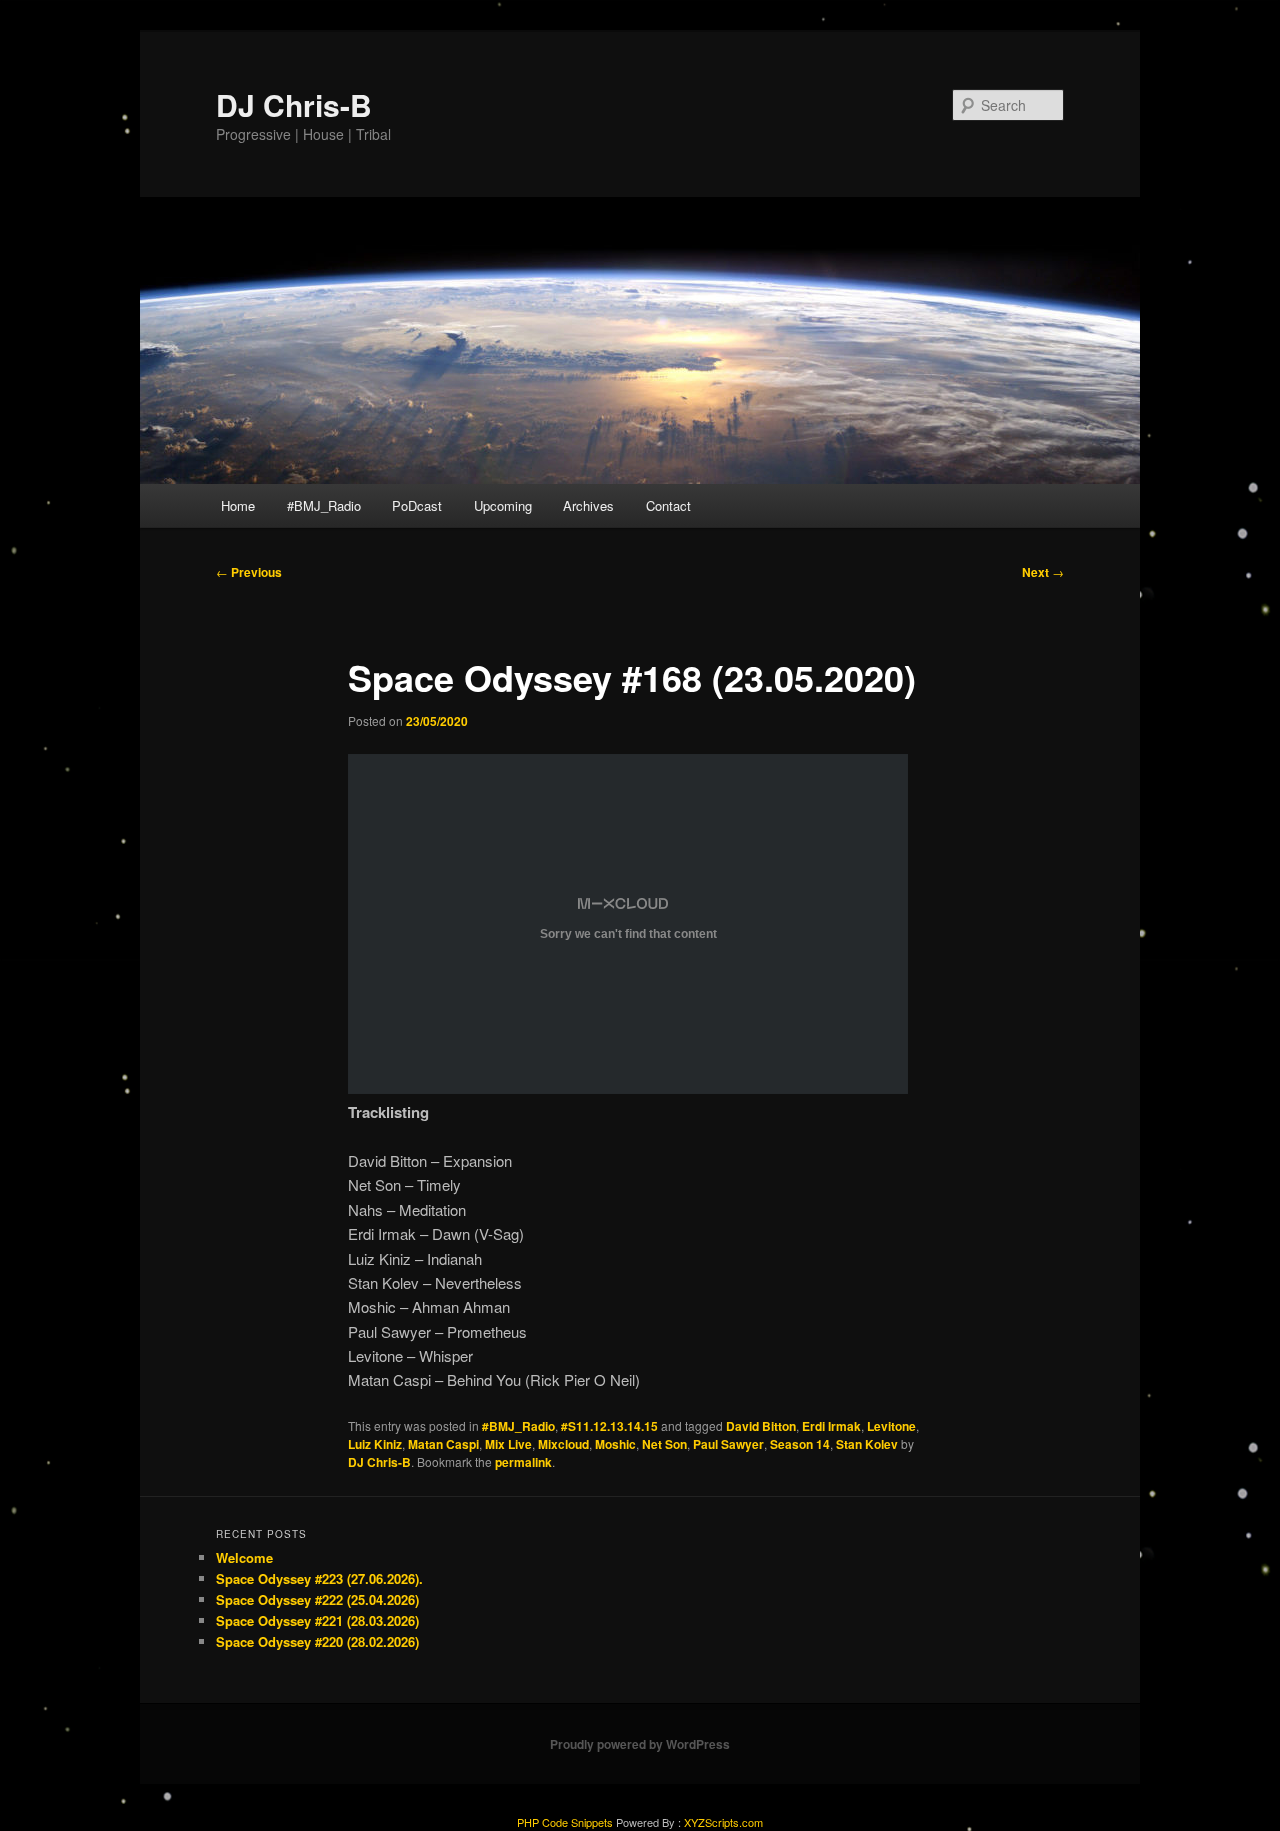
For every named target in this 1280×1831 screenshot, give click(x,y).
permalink (523, 1462)
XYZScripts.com (723, 1822)
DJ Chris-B (294, 104)
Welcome (244, 1557)
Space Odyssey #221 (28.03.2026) (317, 1620)
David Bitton (761, 1426)
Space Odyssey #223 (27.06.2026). (319, 1578)
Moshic (615, 1444)
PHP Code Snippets (565, 1822)
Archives (588, 505)
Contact (668, 505)
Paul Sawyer (728, 1444)
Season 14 (800, 1444)
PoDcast (417, 505)
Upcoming (503, 505)
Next (1043, 572)
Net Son (664, 1444)
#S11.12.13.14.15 (609, 1426)
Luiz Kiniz (375, 1444)
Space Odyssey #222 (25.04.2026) (317, 1599)
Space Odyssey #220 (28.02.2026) (317, 1641)
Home (238, 505)
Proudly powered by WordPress (640, 1744)
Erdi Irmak (831, 1426)
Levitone (891, 1426)
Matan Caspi (443, 1444)
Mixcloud (563, 1444)
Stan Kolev (867, 1444)
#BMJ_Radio (324, 505)
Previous (249, 572)
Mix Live (508, 1444)
